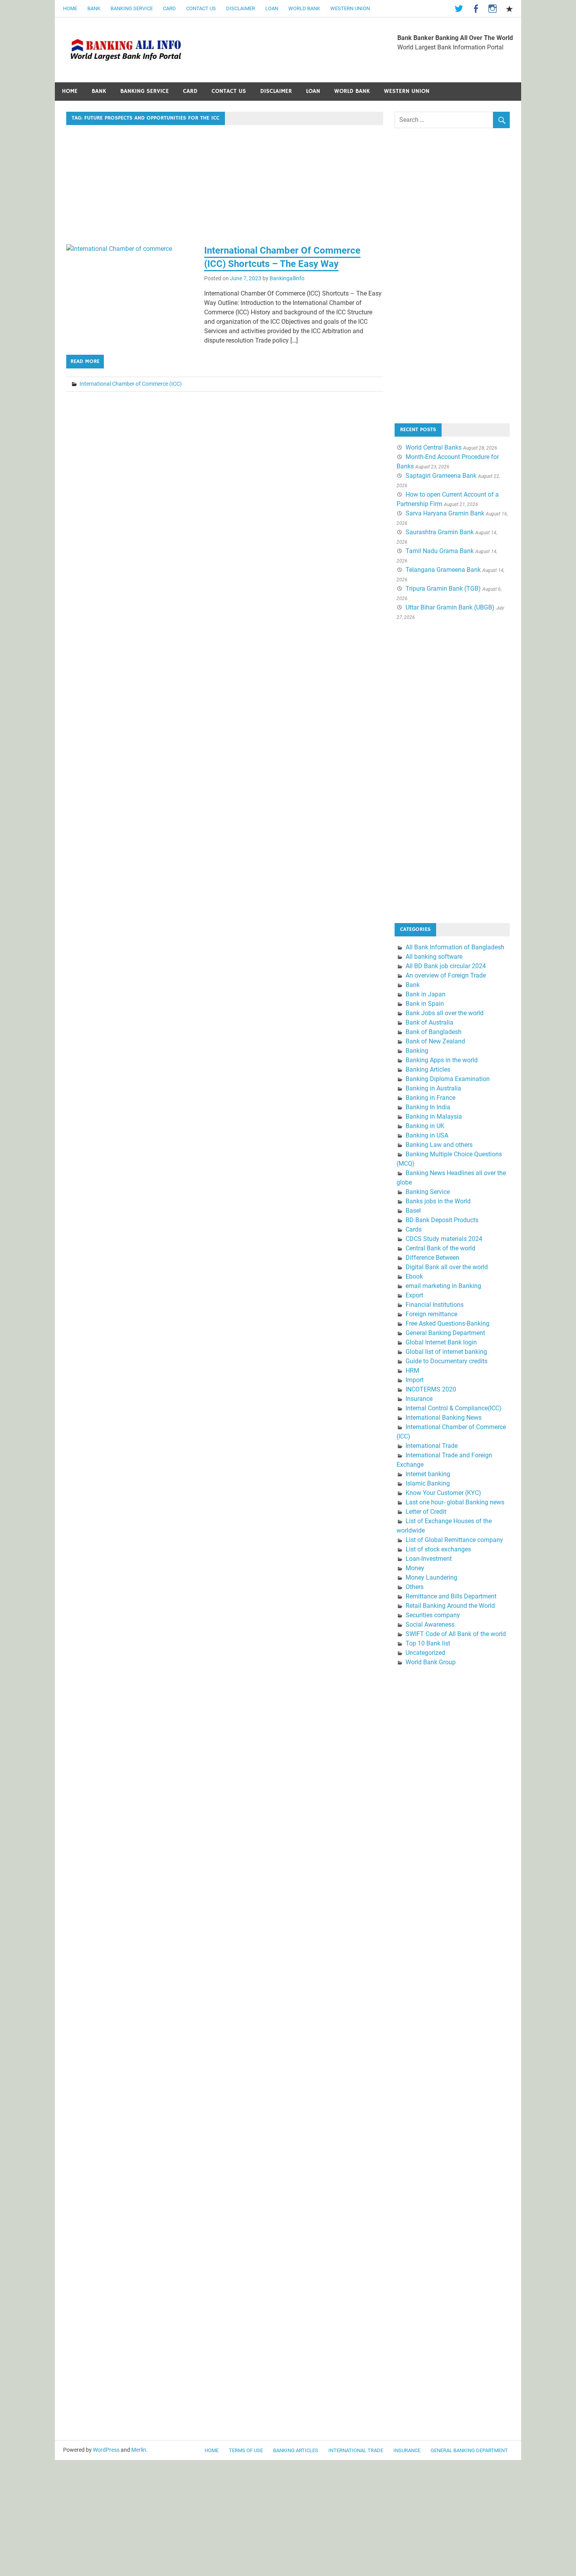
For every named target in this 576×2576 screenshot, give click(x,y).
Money (415, 1568)
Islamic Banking (428, 1483)
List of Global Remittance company (454, 1540)
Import (415, 1380)
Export (414, 1295)
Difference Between (432, 1258)
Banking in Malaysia (434, 1117)
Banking (417, 1051)
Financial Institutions (435, 1305)
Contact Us (201, 8)
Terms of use (246, 2450)
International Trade (432, 1446)
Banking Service (132, 8)
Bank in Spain (425, 1004)
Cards (414, 1229)
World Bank (304, 8)
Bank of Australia (429, 1022)
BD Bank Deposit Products (442, 1220)
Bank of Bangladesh (434, 1032)
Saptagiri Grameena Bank (441, 476)
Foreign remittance (431, 1314)
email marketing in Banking (443, 1286)
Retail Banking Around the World (450, 1606)
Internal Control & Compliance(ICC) (454, 1408)
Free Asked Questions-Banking (447, 1323)
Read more (85, 361)
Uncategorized (425, 1653)
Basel (413, 1211)
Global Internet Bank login (441, 1342)
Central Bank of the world (440, 1248)
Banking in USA (427, 1135)
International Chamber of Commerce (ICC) (131, 384)
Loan (272, 8)
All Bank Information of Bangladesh (455, 947)
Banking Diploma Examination (448, 1079)
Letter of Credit (426, 1512)
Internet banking (428, 1474)
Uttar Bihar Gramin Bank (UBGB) (450, 607)
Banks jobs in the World (438, 1201)
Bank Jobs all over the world (445, 1013)
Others (415, 1587)
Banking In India (428, 1107)
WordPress (106, 2450)
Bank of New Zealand (435, 1041)
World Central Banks (434, 447)
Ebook (414, 1276)
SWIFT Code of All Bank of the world (456, 1634)
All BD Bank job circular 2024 (446, 966)
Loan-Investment (429, 1559)
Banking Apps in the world (442, 1060)
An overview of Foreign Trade (446, 975)
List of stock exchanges (438, 1549)
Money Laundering (431, 1577)
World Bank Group (431, 1662)
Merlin (139, 2450)
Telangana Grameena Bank (443, 570)
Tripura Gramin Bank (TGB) (443, 589)
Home (70, 8)
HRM (412, 1371)
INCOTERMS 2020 (431, 1389)
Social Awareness (430, 1625)
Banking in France (430, 1098)
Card (169, 8)
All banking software (434, 957)
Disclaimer (241, 8)
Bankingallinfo (287, 278)
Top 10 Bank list (428, 1643)
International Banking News (444, 1418)
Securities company (433, 1615)
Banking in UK (425, 1126)
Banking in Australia (433, 1088)
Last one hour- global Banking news (455, 1502)
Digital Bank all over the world (447, 1267)
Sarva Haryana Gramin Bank (445, 513)
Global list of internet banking (446, 1352)
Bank (94, 8)
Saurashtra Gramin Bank (440, 532)
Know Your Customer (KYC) (443, 1493)
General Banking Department (445, 1333)
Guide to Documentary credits (446, 1361)
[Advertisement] (225, 186)
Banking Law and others (439, 1145)
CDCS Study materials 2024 (444, 1239)
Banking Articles (428, 1069)
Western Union (350, 8)
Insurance (419, 1399)
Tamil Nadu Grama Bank (440, 551)
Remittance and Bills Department (451, 1596)
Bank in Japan (426, 994)
